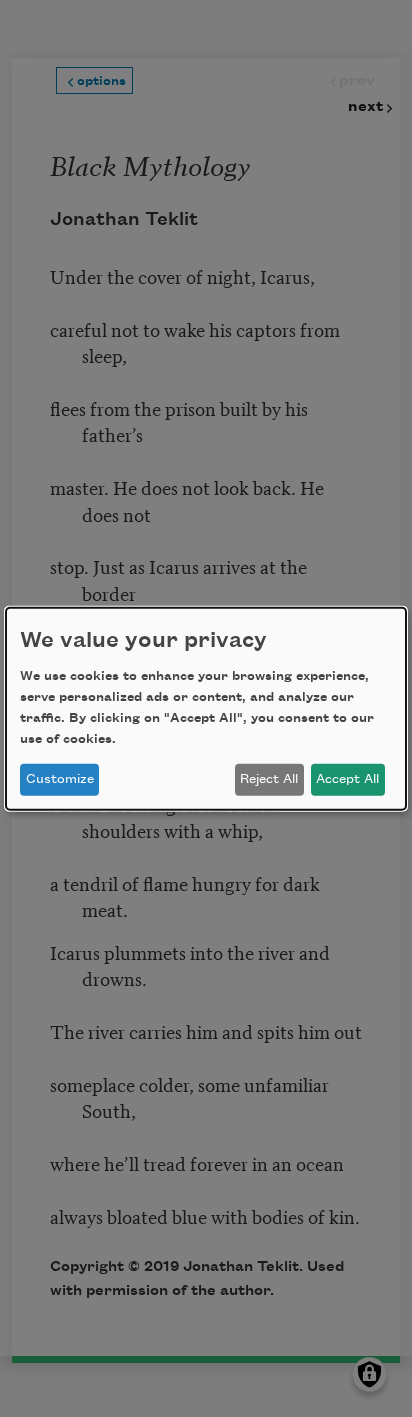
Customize (60, 779)
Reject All (269, 779)
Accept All (347, 779)
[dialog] (206, 708)
